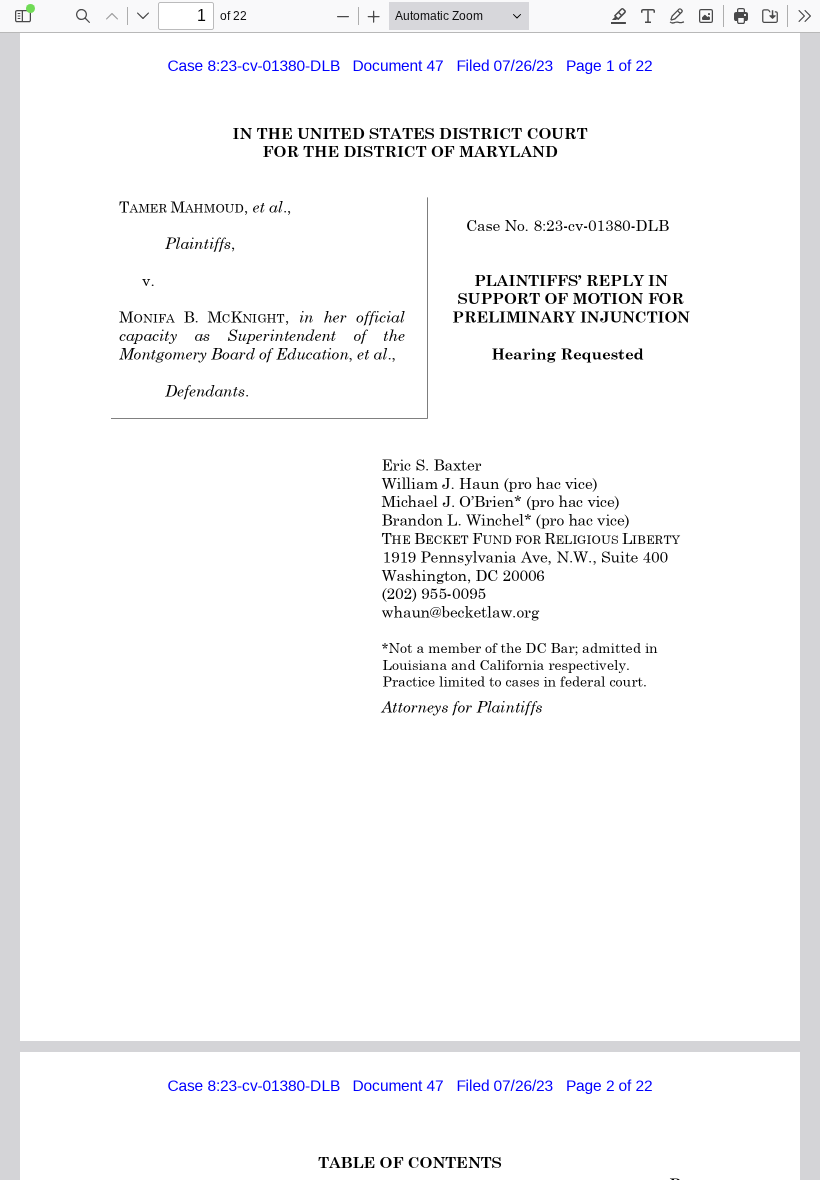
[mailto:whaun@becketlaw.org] (460, 611)
